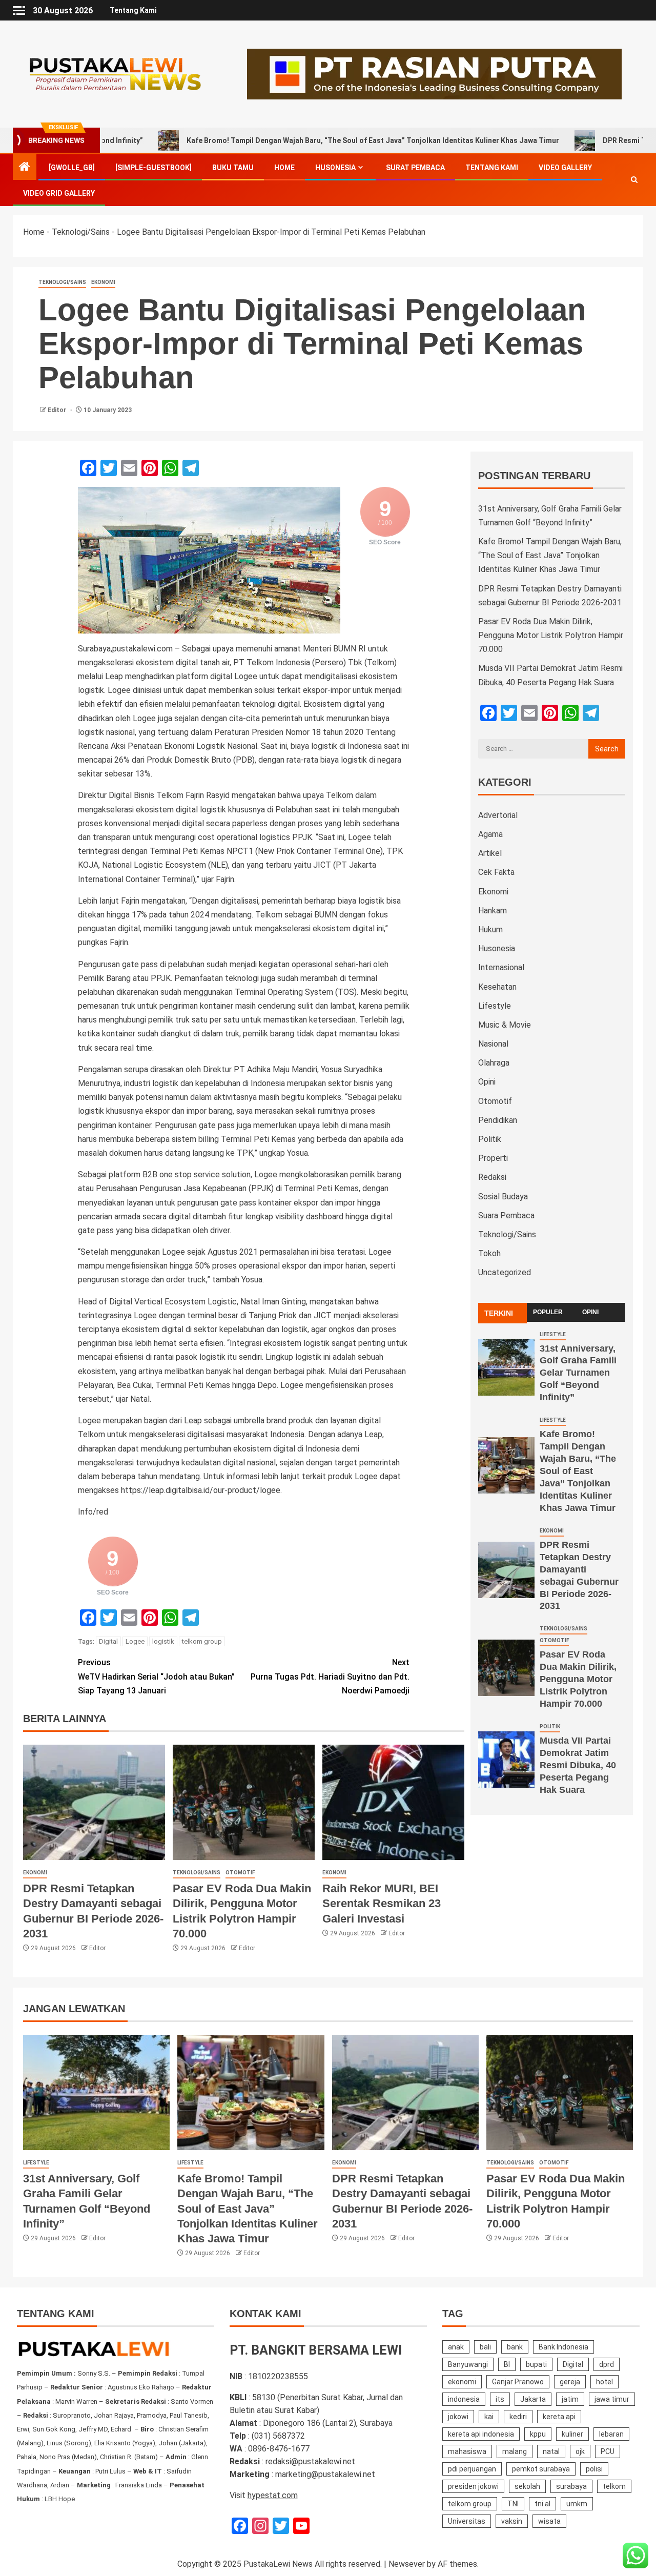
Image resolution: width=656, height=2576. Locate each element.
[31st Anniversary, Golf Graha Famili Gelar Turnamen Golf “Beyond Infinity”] (506, 1367)
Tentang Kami (133, 10)
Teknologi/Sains (81, 232)
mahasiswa (467, 2451)
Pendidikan (498, 1120)
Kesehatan (497, 987)
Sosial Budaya (503, 1197)
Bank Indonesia (563, 2347)
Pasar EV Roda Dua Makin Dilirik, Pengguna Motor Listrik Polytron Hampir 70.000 (551, 635)
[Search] (634, 180)
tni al (542, 2504)
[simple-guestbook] (153, 168)
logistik (163, 1641)
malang (515, 2451)
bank (515, 2347)
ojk (580, 2451)
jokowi (458, 2417)
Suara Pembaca (506, 1215)
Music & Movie (505, 1025)
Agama (490, 834)
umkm (577, 2504)
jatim (570, 2399)
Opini (487, 1082)
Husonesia (335, 168)
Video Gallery (565, 168)
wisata (549, 2521)
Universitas (467, 2521)
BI (507, 2364)
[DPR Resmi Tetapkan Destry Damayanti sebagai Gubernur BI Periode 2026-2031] (94, 1802)
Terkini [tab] (499, 1313)
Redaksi (492, 1177)
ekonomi (462, 2382)
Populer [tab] (548, 1312)
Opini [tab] (590, 1312)
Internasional (501, 967)
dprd (607, 2364)
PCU (608, 2451)
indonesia (464, 2399)
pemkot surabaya (541, 2469)
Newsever (407, 2564)
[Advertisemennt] (434, 74)
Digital (108, 1641)
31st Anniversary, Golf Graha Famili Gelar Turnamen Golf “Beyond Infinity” (578, 1373)
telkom (614, 2486)
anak (456, 2347)
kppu (538, 2434)
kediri (518, 2417)
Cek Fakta (496, 872)
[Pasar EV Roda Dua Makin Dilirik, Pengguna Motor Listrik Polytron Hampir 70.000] (244, 1802)
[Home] (25, 168)
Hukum (490, 929)
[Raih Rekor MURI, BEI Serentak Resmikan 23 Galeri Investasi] (393, 1802)
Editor (58, 410)
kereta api (559, 2417)
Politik (490, 1139)
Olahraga (494, 1063)
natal (551, 2451)
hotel (604, 2382)
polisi (594, 2469)
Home (284, 168)
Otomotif (240, 1873)
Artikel (490, 853)
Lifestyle (495, 1006)
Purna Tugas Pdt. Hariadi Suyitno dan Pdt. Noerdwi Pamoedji (330, 1676)
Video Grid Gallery (59, 193)
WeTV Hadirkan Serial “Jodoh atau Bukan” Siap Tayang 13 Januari (156, 1676)
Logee (135, 1641)
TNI (513, 2504)
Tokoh (489, 1253)
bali (485, 2347)
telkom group (202, 1641)
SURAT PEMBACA (415, 168)
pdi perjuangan (472, 2469)
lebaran (611, 2434)
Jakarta (533, 2399)
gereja (570, 2382)
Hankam (493, 911)
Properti (493, 1158)
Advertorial (498, 815)
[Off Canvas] (19, 11)
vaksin (512, 2521)
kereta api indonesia (481, 2434)
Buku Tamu (233, 168)
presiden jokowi (473, 2486)
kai (489, 2417)
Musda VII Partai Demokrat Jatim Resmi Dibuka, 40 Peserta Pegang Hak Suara (578, 1765)
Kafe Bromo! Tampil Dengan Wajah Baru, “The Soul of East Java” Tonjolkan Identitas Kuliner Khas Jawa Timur (288, 140)
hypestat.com (273, 2495)
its (500, 2399)
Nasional (493, 1044)
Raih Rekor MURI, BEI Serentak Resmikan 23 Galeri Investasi (382, 1904)
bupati (536, 2364)
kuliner (572, 2434)
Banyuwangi (468, 2364)
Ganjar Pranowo (518, 2382)
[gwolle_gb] (72, 168)
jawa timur (612, 2399)
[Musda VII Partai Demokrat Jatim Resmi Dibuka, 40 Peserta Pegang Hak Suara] (506, 1760)
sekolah (527, 2486)
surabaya (571, 2486)
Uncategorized (505, 1272)
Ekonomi (103, 282)
